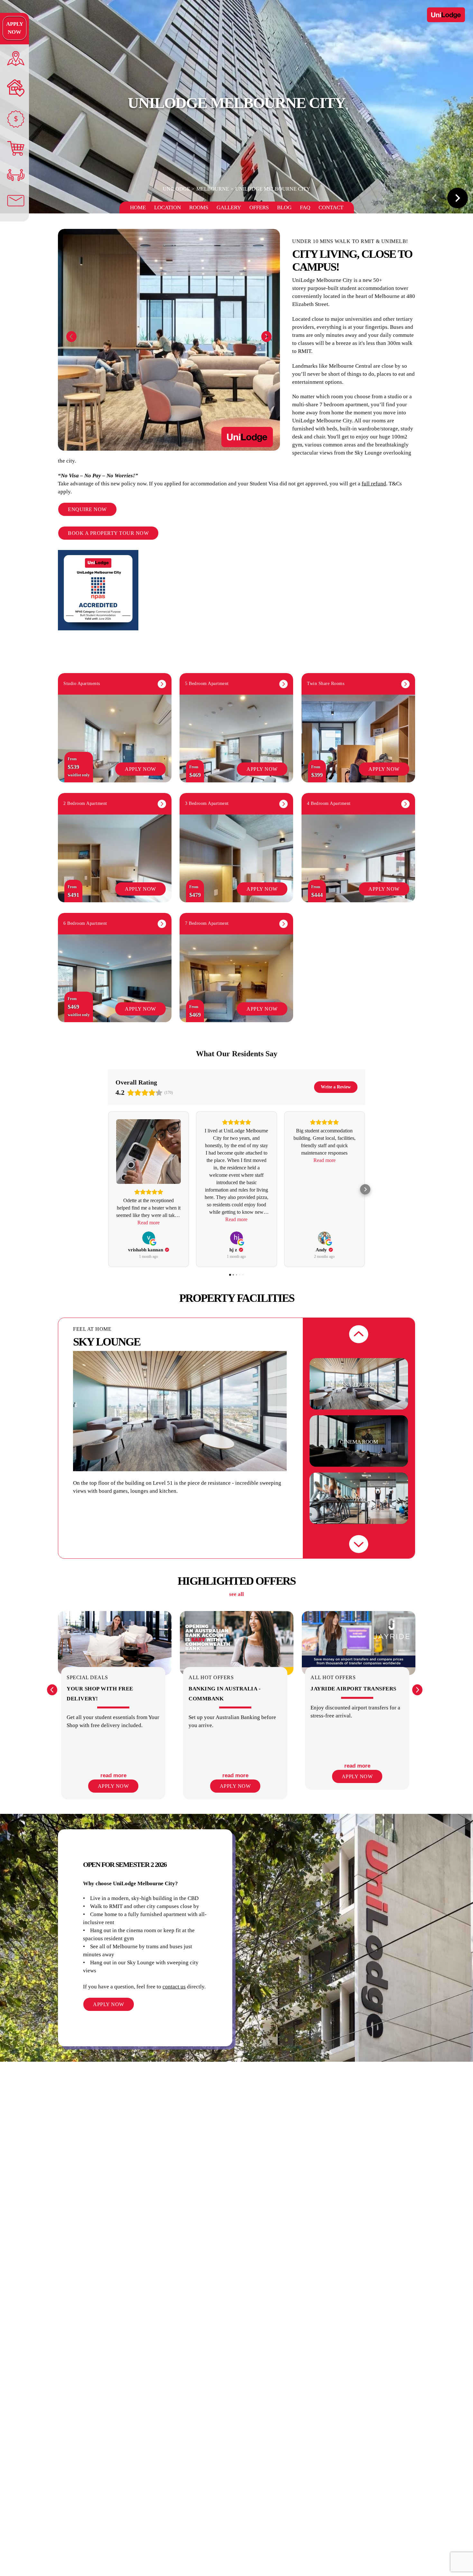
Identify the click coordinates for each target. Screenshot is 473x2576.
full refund (374, 484)
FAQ (305, 207)
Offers (259, 207)
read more (113, 1775)
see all (236, 1594)
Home (138, 207)
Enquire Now (87, 509)
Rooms (199, 207)
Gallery (229, 207)
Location (167, 207)
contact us (174, 1987)
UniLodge (176, 189)
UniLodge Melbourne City (273, 189)
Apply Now (15, 28)
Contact (331, 207)
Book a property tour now (108, 533)
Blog (284, 207)
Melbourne (213, 189)
